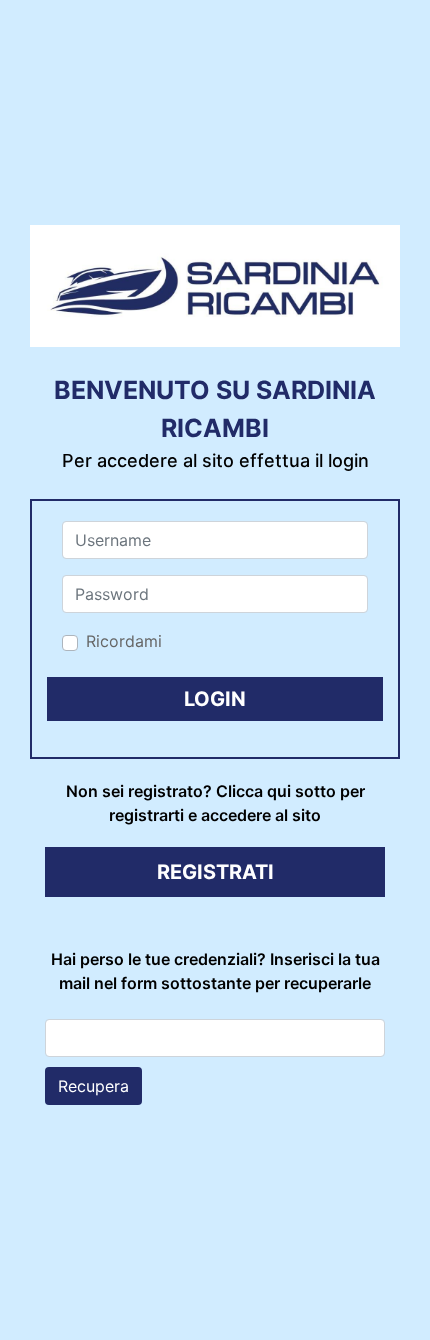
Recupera (93, 1086)
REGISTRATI (215, 872)
